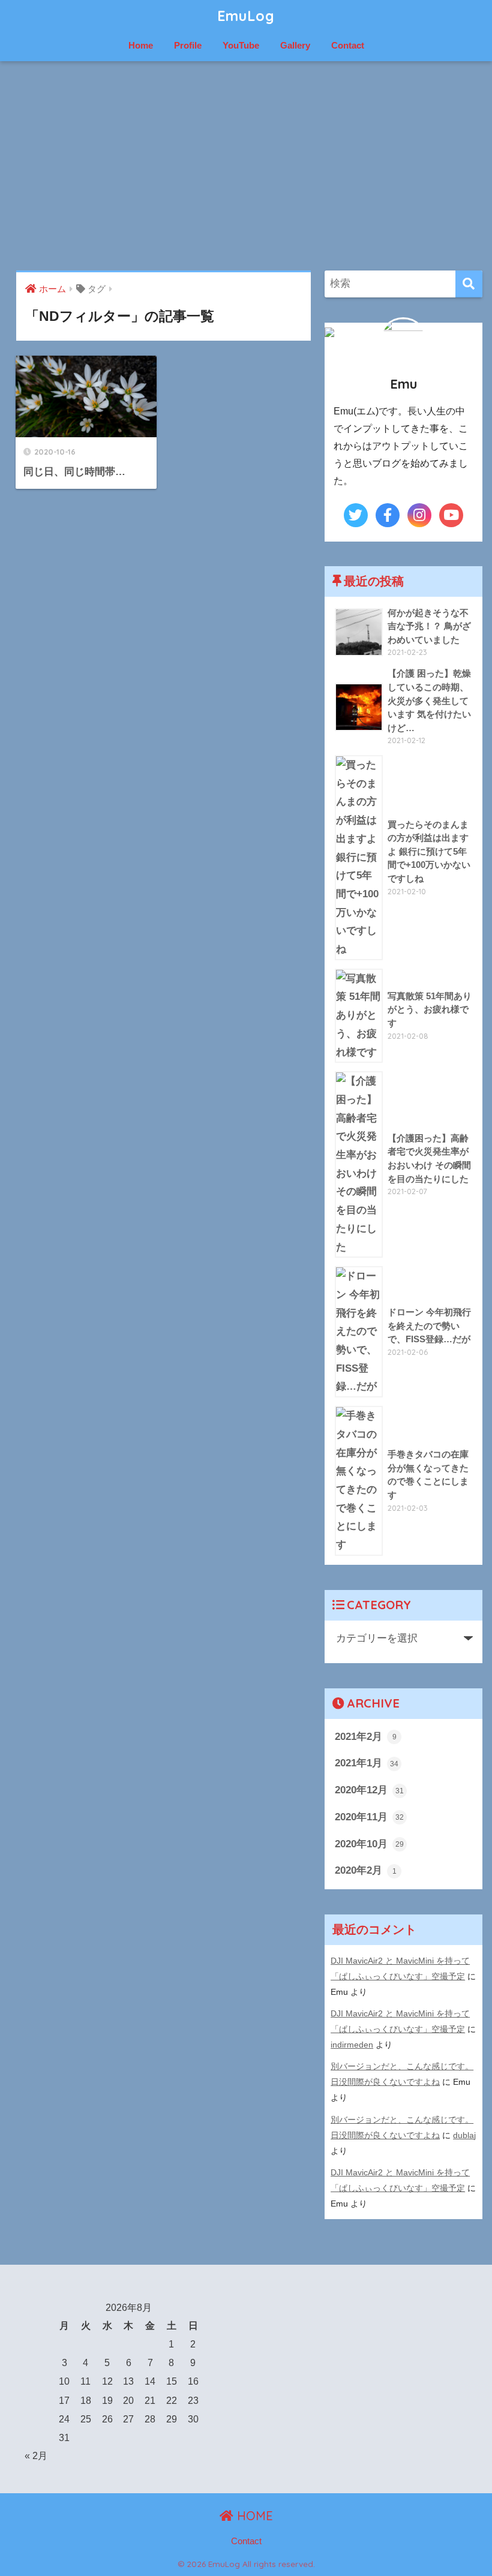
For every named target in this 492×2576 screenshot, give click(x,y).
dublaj (464, 2135)
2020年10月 (369, 1844)
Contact (348, 45)
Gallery (295, 45)
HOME (253, 2516)
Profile (188, 45)
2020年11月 (369, 1817)
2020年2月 (366, 1870)
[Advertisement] (246, 166)
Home (141, 45)
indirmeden (352, 2045)
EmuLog (246, 16)
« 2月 (36, 2456)
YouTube (241, 45)
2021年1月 (367, 1763)
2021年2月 (366, 1737)
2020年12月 (369, 1790)
